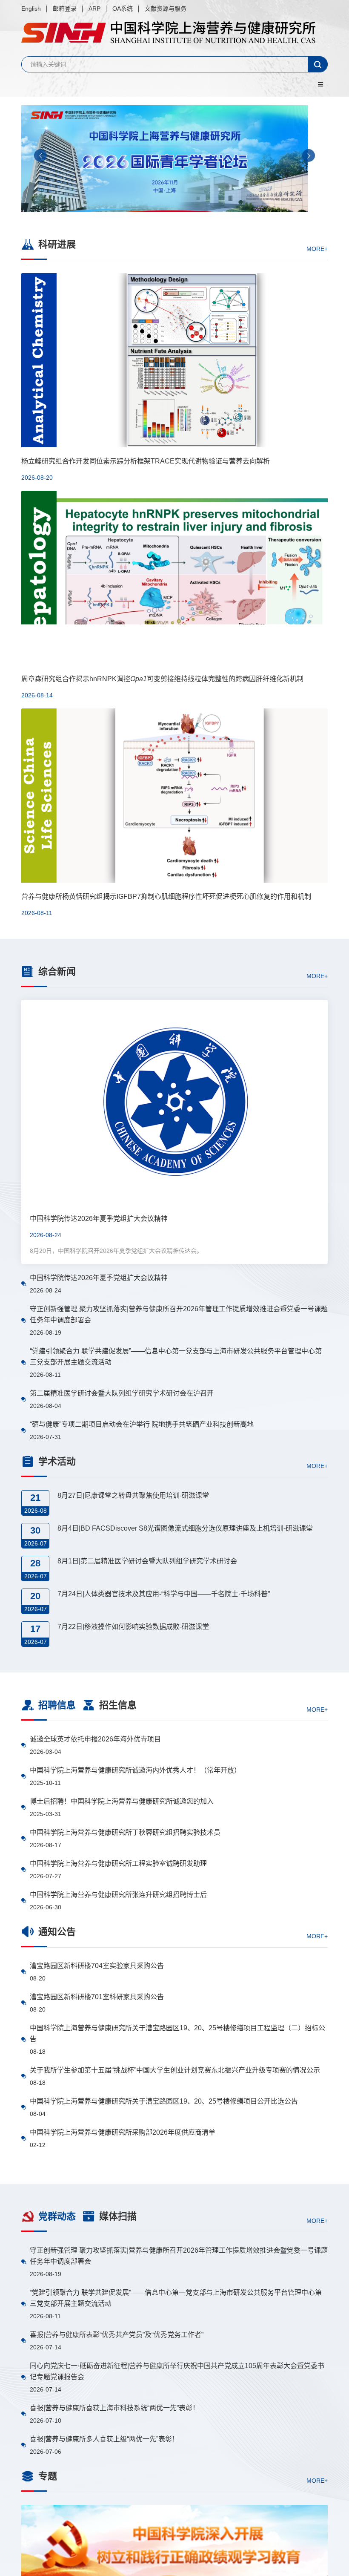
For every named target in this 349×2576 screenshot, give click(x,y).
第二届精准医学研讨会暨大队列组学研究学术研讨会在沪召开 (122, 1393)
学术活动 (57, 1461)
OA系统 (123, 9)
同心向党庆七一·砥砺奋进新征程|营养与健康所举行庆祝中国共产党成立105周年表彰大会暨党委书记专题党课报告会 (177, 2371)
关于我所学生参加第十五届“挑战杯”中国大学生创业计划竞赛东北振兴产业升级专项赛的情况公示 (175, 2070)
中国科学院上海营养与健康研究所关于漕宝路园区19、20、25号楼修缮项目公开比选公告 (164, 2101)
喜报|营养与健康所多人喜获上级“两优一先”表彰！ (104, 2439)
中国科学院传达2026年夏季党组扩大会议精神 (99, 1278)
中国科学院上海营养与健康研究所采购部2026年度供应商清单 (123, 2132)
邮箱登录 (65, 9)
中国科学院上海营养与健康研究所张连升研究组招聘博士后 (118, 1895)
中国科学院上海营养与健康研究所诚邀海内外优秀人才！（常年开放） (135, 1770)
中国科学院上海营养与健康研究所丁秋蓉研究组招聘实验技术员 (125, 1832)
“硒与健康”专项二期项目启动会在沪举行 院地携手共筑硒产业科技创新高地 (142, 1424)
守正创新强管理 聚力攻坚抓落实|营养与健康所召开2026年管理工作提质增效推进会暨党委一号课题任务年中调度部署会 (179, 1314)
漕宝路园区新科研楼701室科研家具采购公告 (97, 1997)
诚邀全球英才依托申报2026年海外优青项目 (95, 1739)
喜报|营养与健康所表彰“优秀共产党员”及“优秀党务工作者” (117, 2335)
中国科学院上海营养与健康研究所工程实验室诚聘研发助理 (118, 1864)
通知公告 (57, 1932)
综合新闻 (57, 971)
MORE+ (317, 248)
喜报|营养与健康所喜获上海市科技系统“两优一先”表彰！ (114, 2408)
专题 (48, 2476)
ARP (94, 9)
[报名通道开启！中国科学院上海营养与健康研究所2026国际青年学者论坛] (174, 158)
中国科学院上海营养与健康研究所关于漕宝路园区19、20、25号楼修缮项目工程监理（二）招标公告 (177, 2033)
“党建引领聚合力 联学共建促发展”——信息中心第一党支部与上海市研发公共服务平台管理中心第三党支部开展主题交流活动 (176, 1357)
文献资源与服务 (166, 9)
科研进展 (57, 244)
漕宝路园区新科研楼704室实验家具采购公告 (97, 1966)
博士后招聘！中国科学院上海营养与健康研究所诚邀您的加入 (122, 1801)
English (31, 9)
